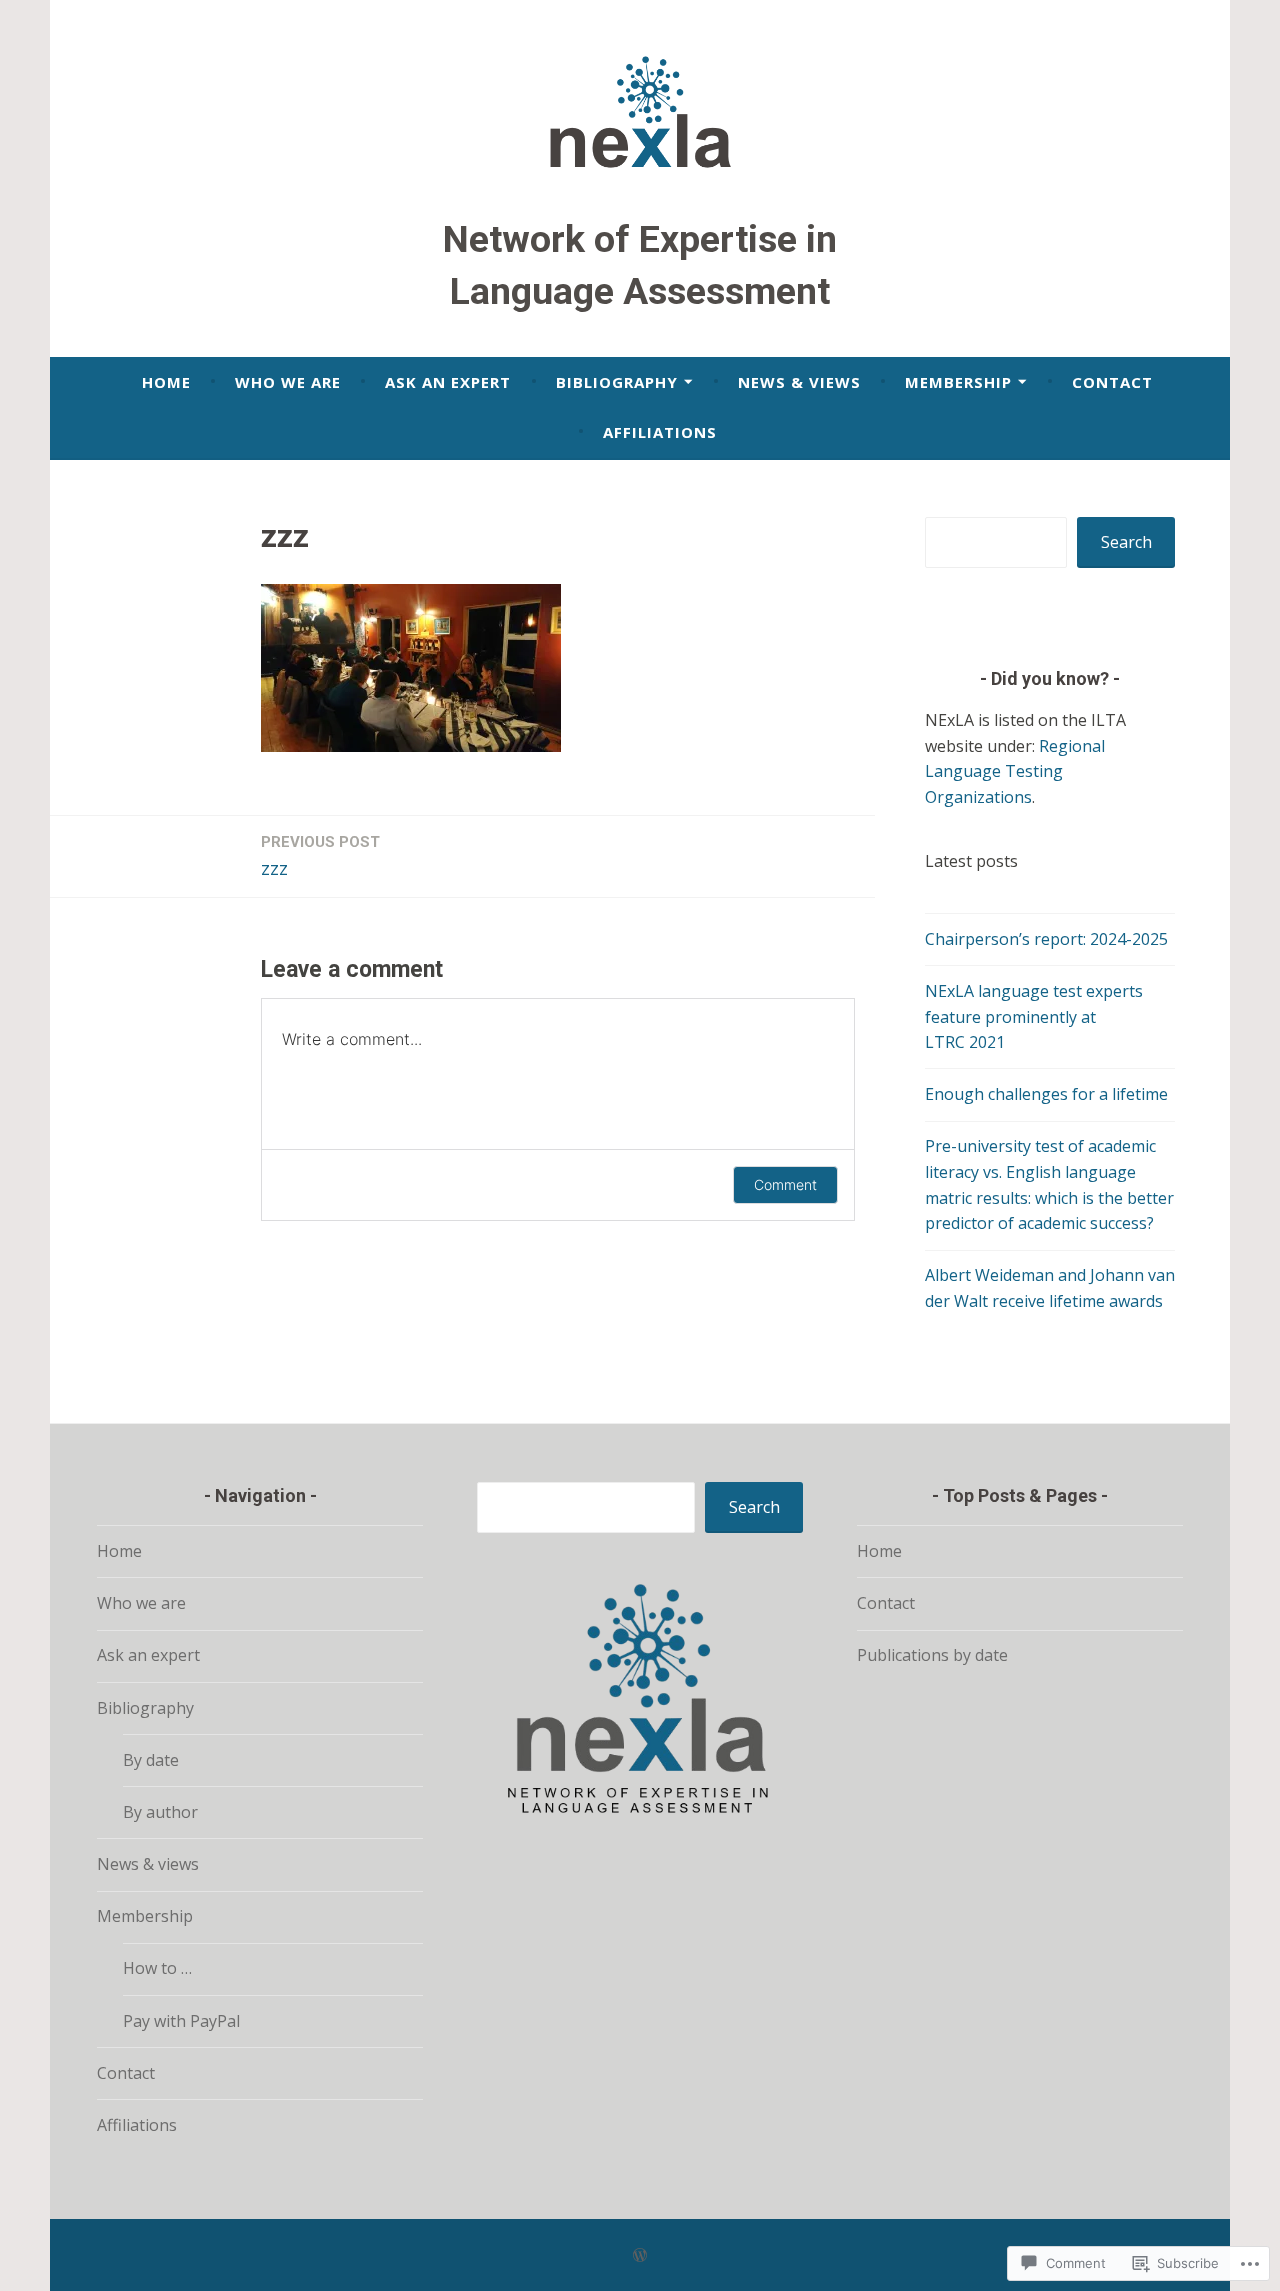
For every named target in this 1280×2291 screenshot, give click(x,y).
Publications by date (932, 1655)
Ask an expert (448, 382)
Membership (958, 382)
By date (151, 1760)
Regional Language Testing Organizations (1015, 771)
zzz (320, 856)
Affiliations (660, 432)
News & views (799, 382)
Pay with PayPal (181, 2021)
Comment (785, 1184)
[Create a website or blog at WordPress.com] (640, 2255)
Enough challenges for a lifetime (1046, 1094)
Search (1126, 542)
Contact (1112, 382)
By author (160, 1812)
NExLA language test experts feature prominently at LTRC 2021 (1034, 1016)
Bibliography (617, 382)
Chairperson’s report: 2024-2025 (1046, 939)
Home (166, 382)
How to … (157, 1968)
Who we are (288, 382)
